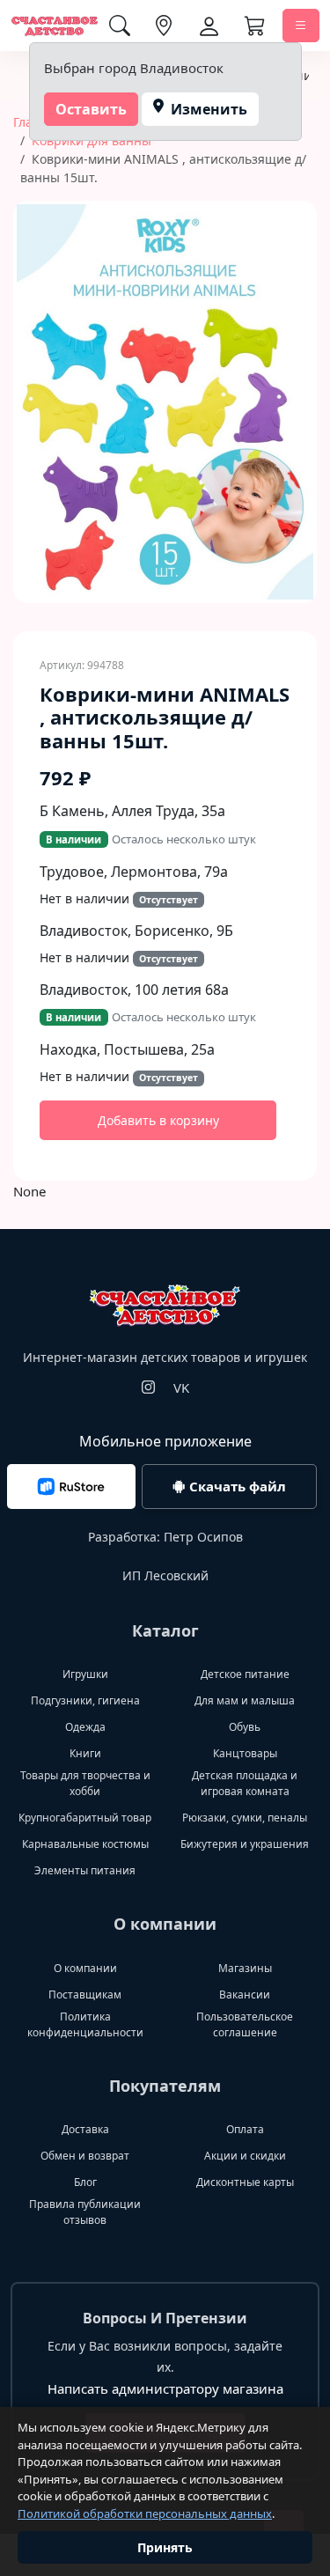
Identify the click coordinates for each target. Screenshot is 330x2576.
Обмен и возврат (85, 2156)
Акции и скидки (245, 2156)
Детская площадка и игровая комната (245, 1783)
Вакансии (245, 1995)
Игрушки (85, 1674)
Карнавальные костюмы (85, 1844)
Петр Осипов (203, 1537)
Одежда (85, 1727)
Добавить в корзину (158, 1120)
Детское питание (245, 1674)
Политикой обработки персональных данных (145, 2513)
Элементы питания (85, 1870)
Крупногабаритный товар (85, 1818)
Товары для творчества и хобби (85, 1783)
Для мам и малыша (245, 1700)
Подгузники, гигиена (85, 1700)
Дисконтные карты (245, 2182)
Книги (85, 1753)
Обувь (245, 1727)
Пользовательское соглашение (245, 2024)
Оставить (91, 109)
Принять (165, 2547)
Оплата (245, 2129)
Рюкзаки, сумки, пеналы (245, 1818)
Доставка (85, 2129)
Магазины (245, 1968)
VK (181, 1387)
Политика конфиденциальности (85, 2024)
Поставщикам (85, 1995)
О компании (85, 1968)
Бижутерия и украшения (245, 1844)
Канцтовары (245, 1753)
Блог (85, 2182)
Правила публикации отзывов (85, 2212)
